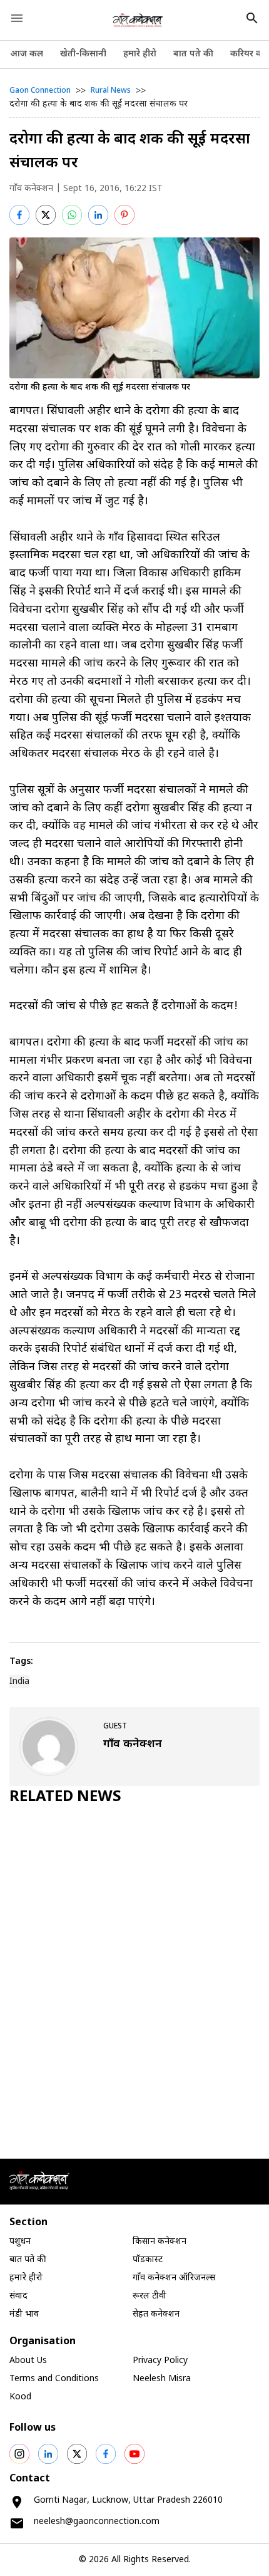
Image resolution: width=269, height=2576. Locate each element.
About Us (28, 2361)
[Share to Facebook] (19, 215)
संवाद (18, 2296)
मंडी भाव (24, 2314)
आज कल (27, 54)
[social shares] (19, 2454)
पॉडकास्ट (148, 2260)
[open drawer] (17, 18)
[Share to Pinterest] (124, 215)
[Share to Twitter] (46, 215)
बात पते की (193, 54)
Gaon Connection (40, 91)
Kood (20, 2397)
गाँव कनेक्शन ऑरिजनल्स (174, 2278)
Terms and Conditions (54, 2379)
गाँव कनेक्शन (31, 189)
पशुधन (20, 2242)
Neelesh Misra (162, 2379)
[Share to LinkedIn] (98, 215)
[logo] (138, 20)
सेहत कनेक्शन (156, 2314)
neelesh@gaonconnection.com (97, 2522)
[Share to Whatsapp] (72, 215)
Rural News (111, 91)
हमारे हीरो (140, 54)
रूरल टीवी (150, 2296)
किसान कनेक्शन (160, 2242)
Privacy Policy (160, 2361)
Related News (65, 1797)
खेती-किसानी (83, 54)
